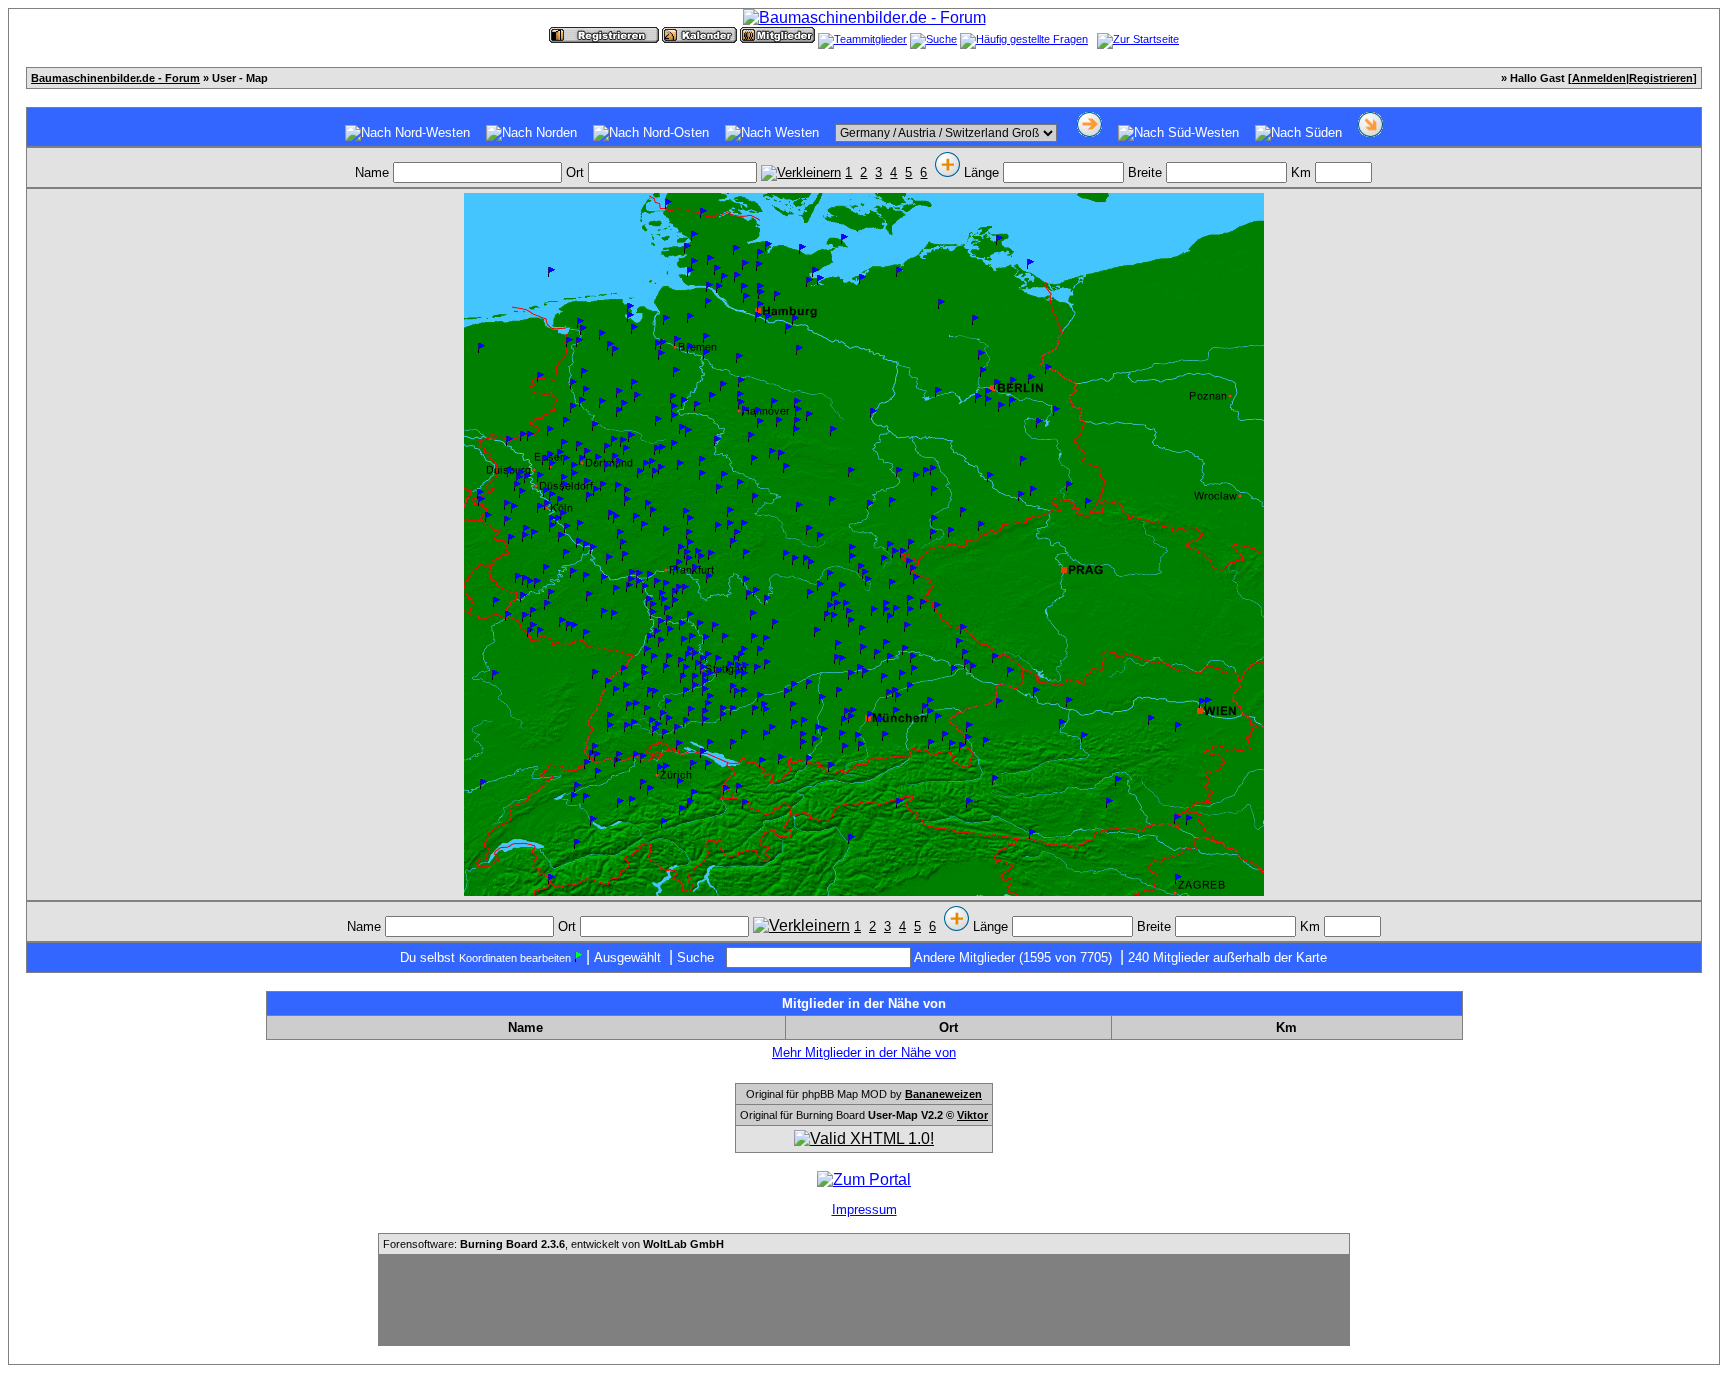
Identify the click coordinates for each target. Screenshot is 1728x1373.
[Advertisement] (864, 1300)
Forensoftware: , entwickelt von (553, 1244)
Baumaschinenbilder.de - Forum (115, 78)
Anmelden (1599, 78)
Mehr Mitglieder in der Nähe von (864, 1052)
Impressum (864, 1209)
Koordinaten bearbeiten (515, 958)
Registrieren (1661, 78)
